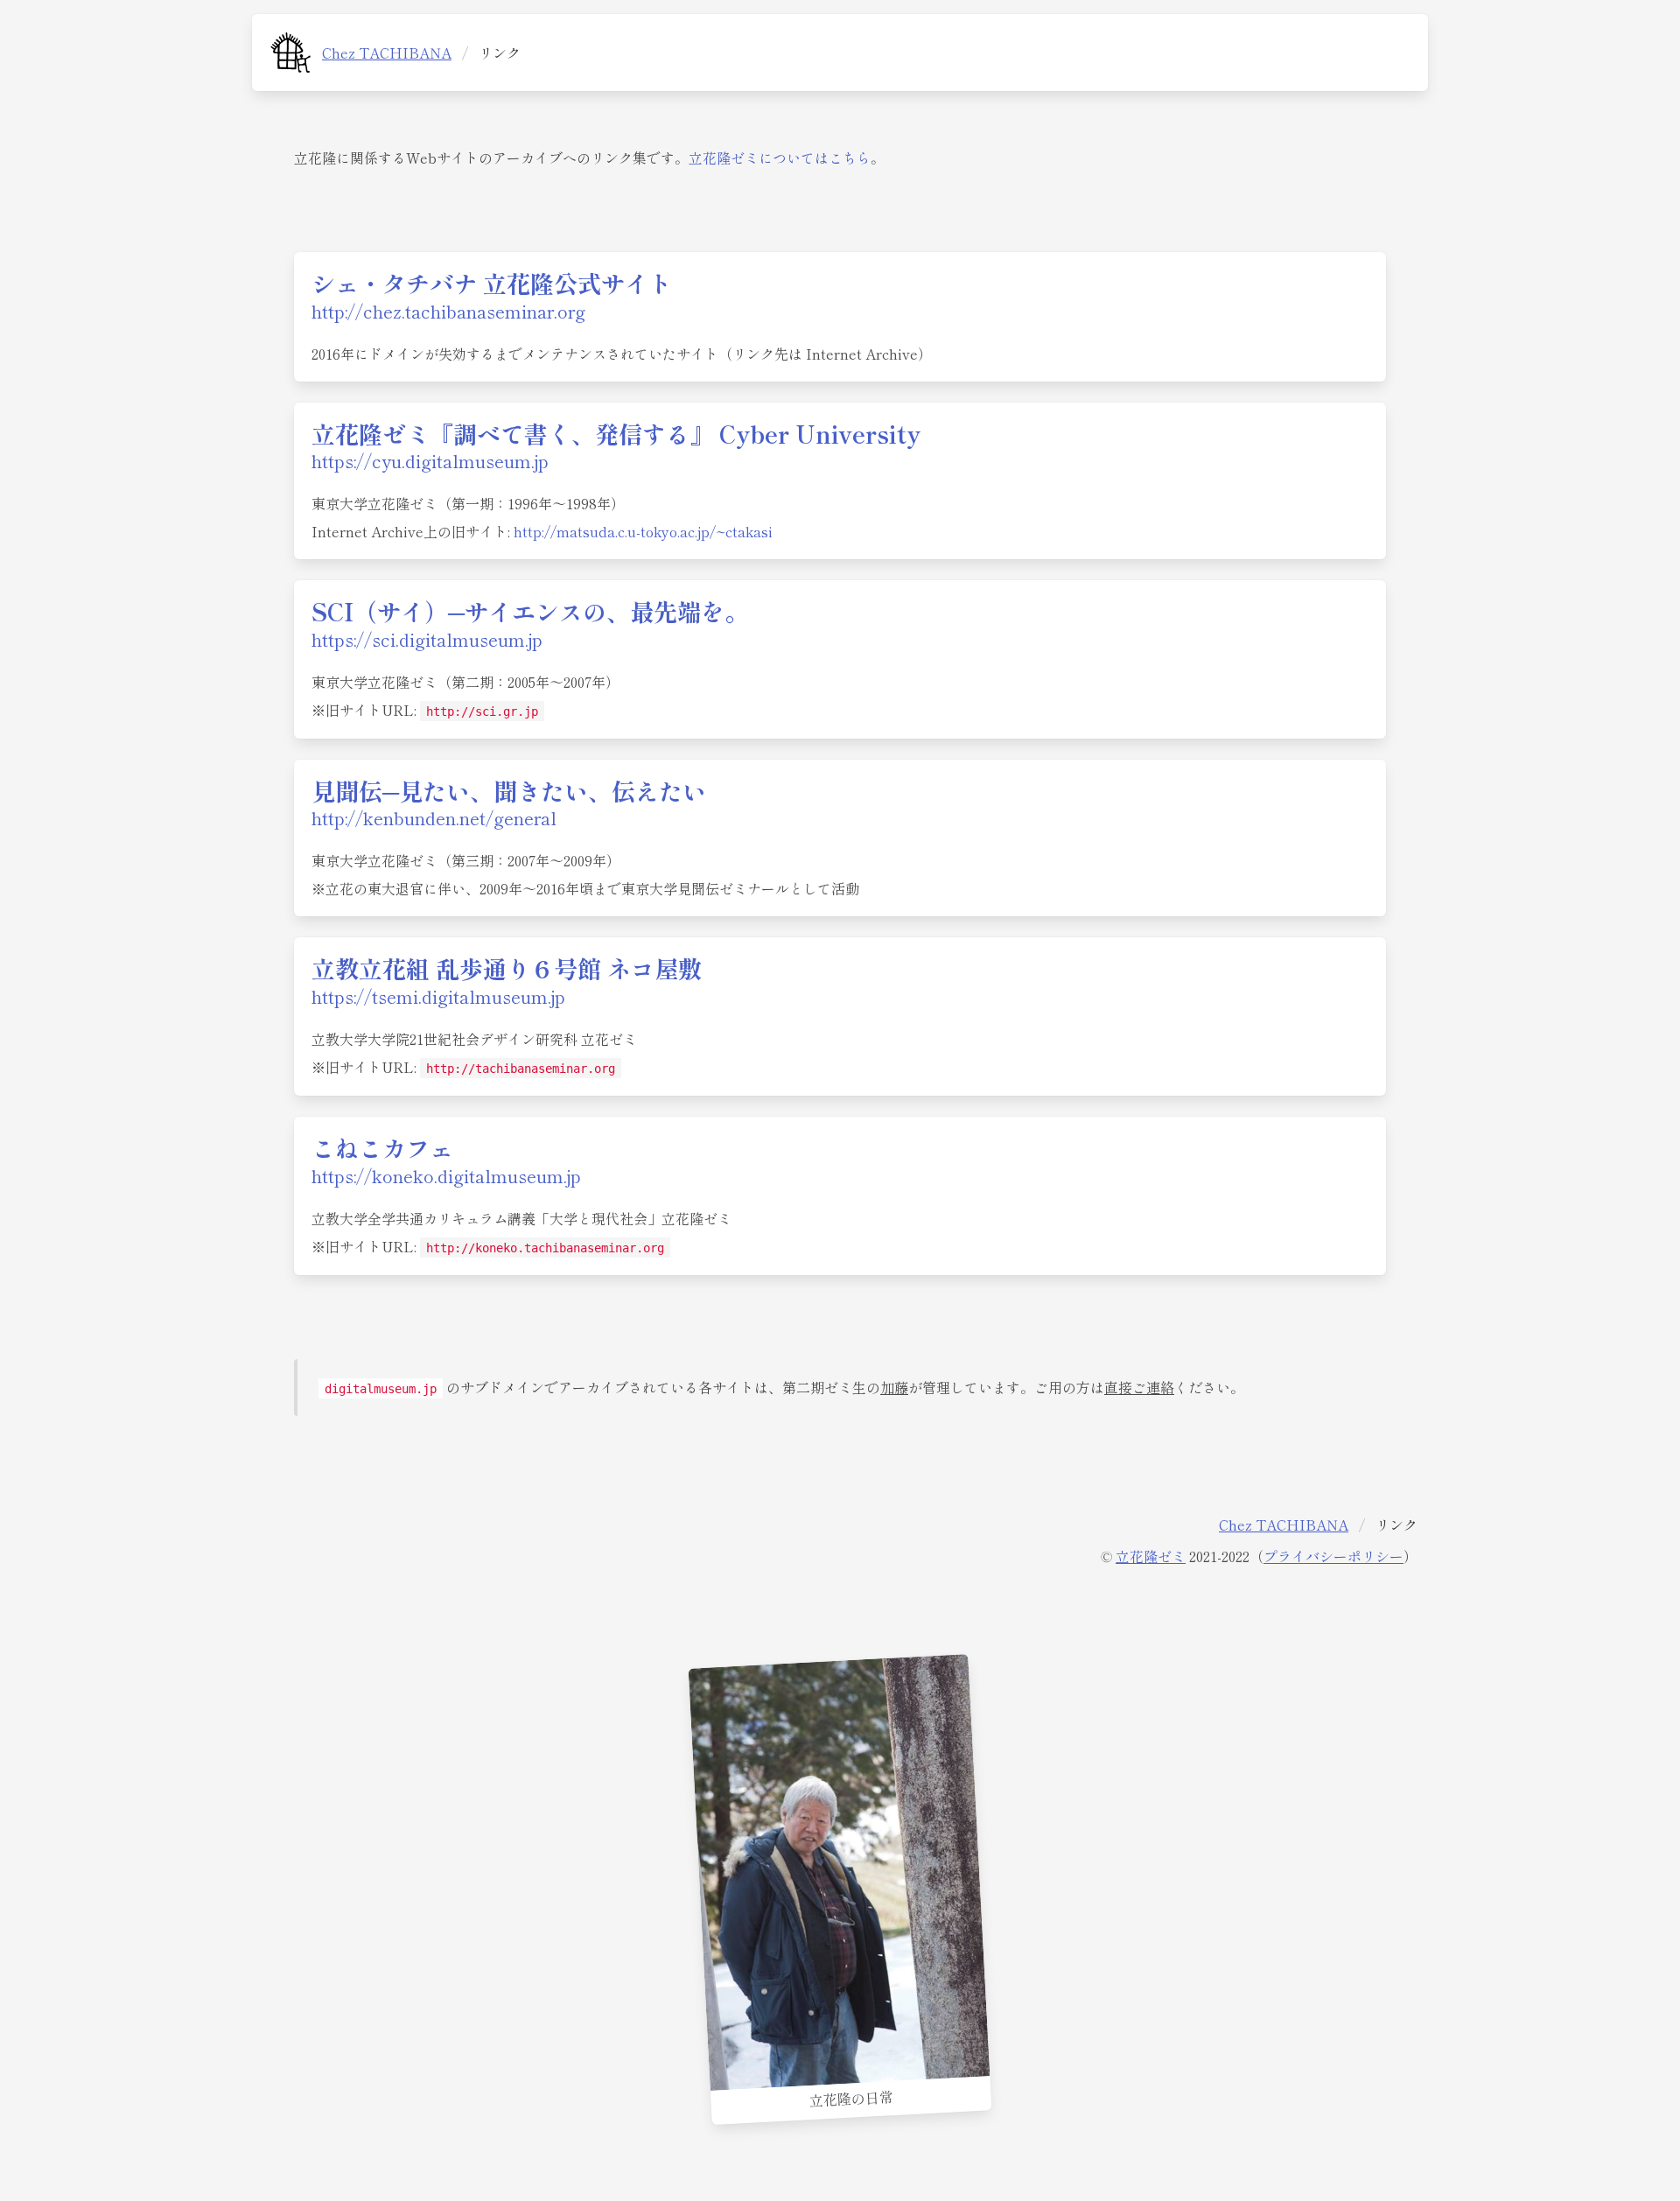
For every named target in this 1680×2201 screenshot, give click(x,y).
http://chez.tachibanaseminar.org (448, 311)
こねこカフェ (382, 1147)
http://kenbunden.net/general (434, 818)
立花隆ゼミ (1151, 1556)
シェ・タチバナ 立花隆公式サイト (492, 283)
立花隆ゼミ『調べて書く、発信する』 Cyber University (616, 433)
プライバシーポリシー (1333, 1556)
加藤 (894, 1387)
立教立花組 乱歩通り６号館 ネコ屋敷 (507, 968)
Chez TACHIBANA (387, 53)
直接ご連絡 (1139, 1387)
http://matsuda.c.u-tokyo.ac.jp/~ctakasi (643, 531)
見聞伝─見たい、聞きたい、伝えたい (509, 790)
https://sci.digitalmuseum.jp (427, 639)
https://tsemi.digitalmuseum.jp (438, 996)
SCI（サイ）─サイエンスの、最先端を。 (530, 611)
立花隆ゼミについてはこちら (780, 158)
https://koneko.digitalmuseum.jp (446, 1176)
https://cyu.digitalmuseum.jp (430, 461)
